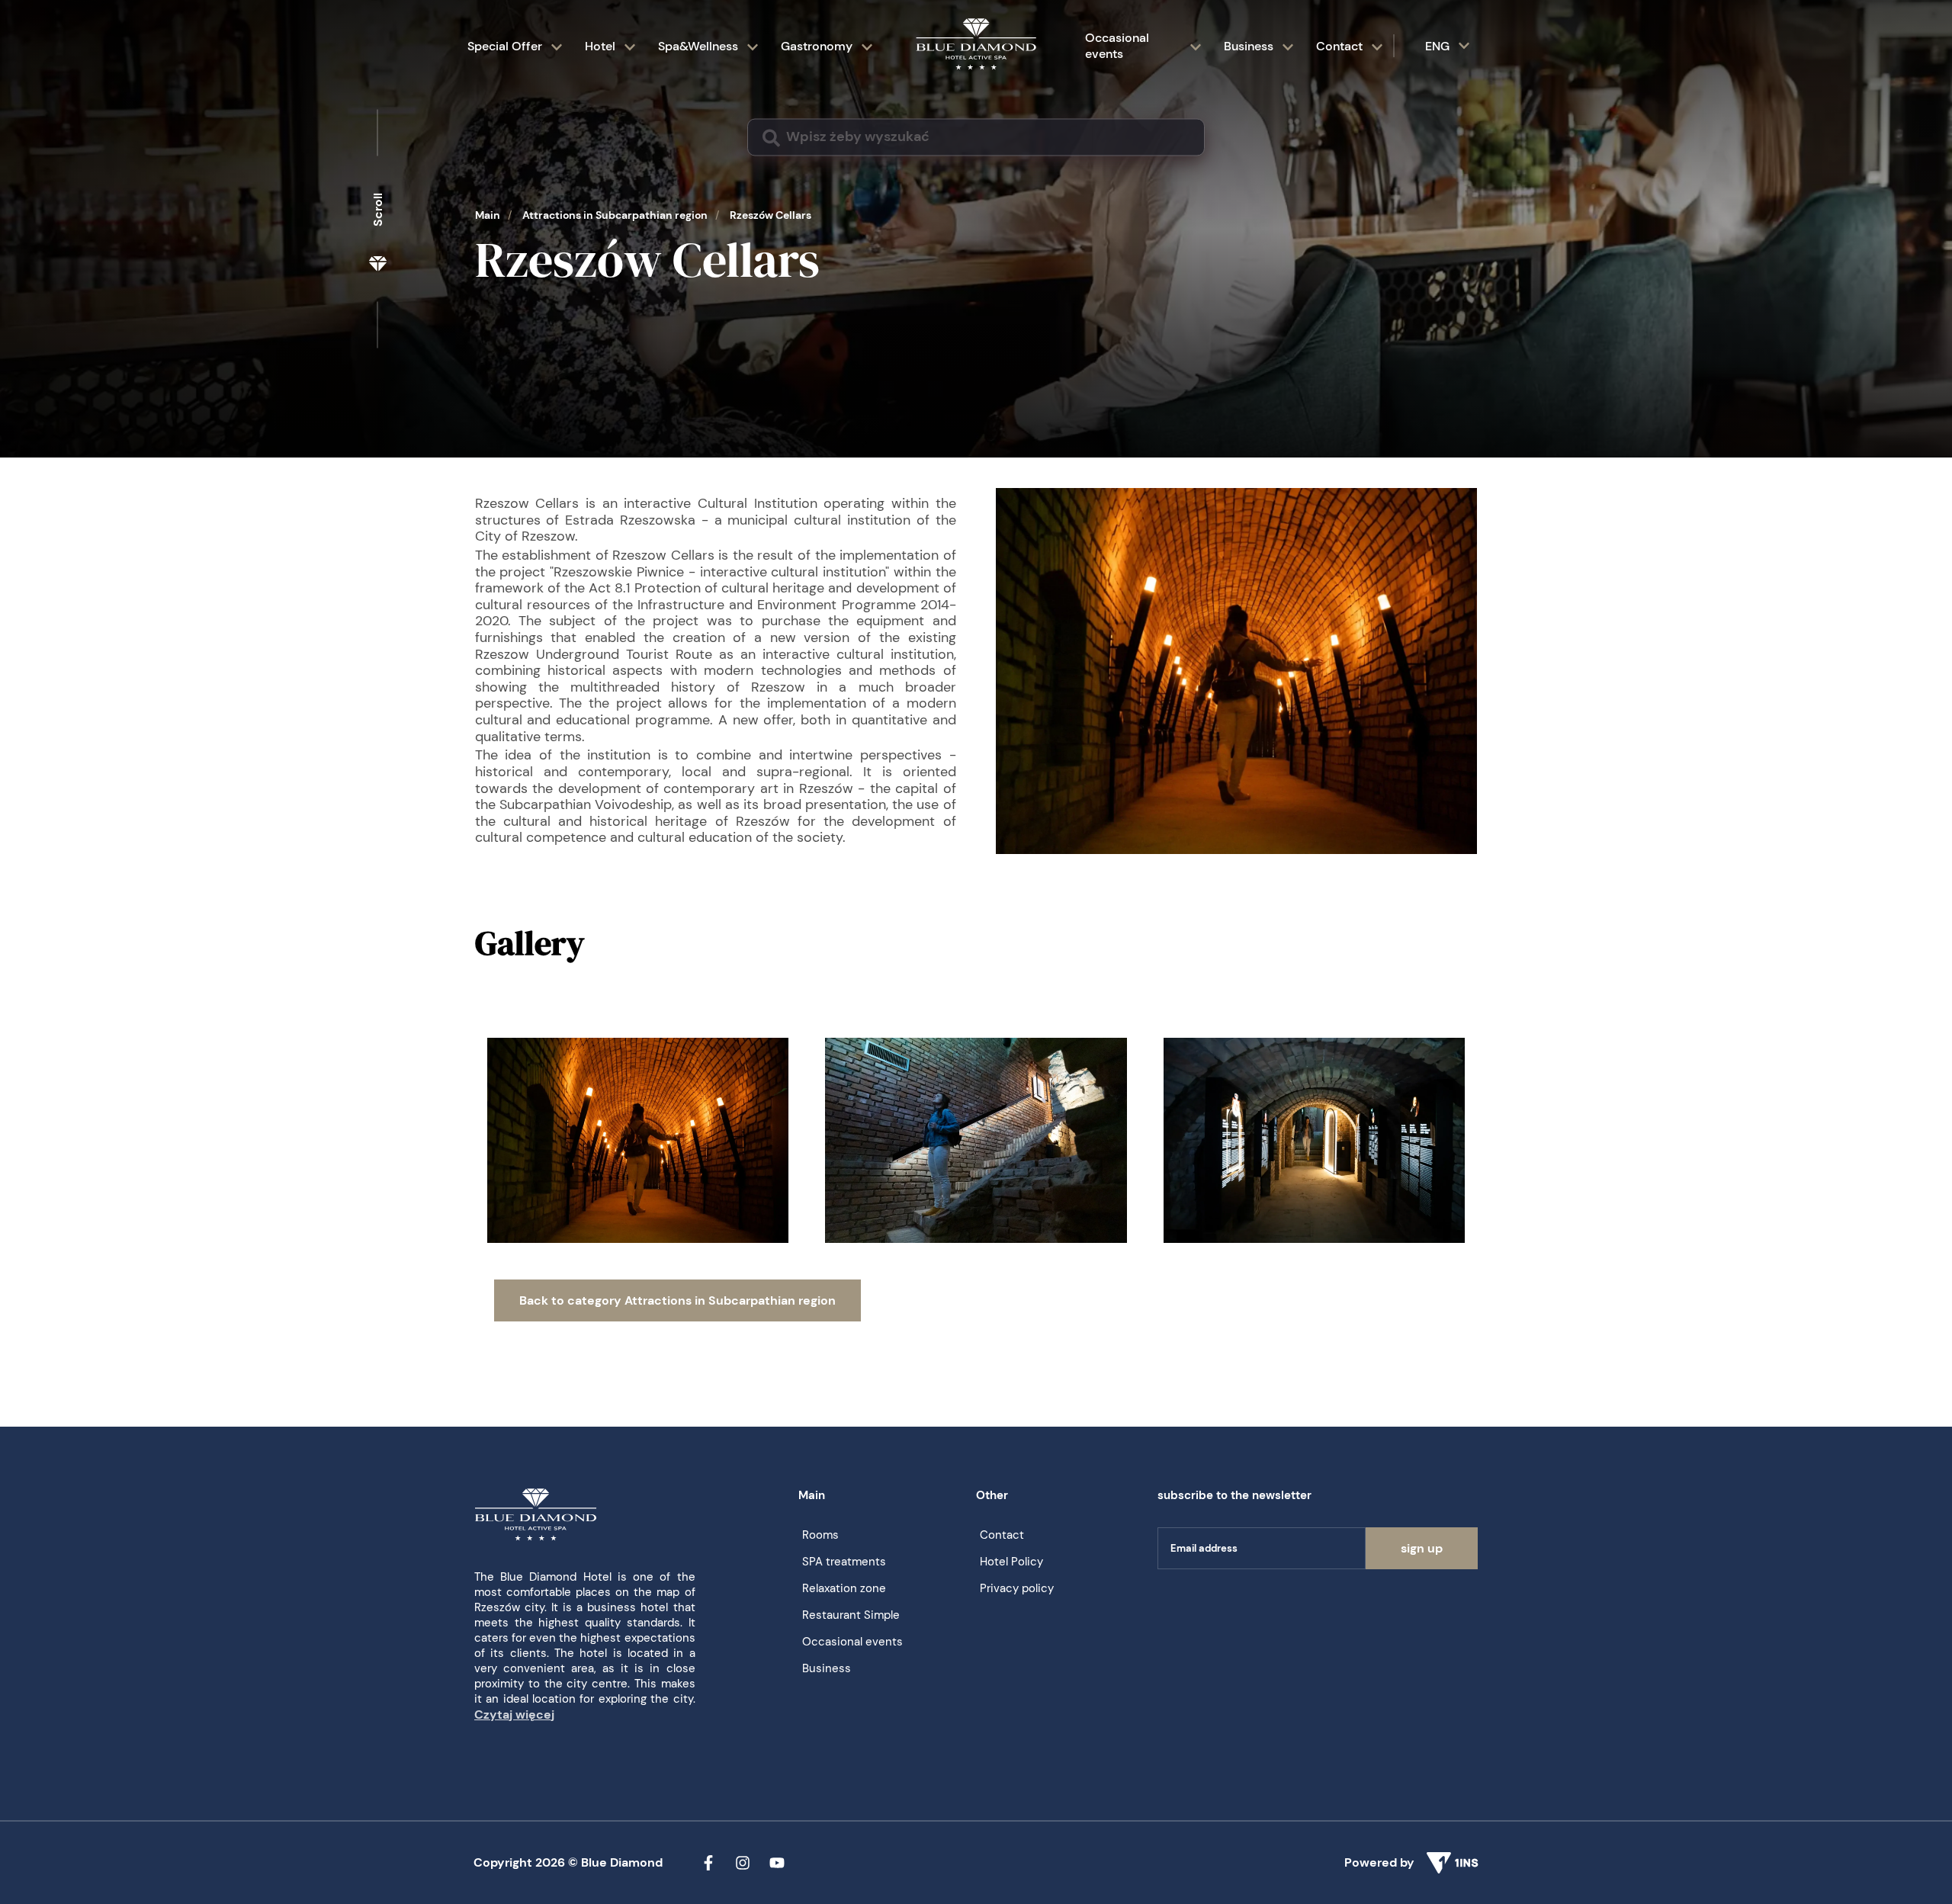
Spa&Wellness (698, 46)
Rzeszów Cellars (771, 215)
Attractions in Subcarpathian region (615, 215)
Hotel (600, 46)
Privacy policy (1017, 1588)
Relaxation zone (844, 1588)
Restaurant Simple (851, 1615)
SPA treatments (844, 1562)
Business (1249, 46)
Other (992, 1495)
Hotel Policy (1011, 1562)
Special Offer (505, 46)
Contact (1339, 46)
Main (488, 215)
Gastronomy (817, 46)
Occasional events (1117, 46)
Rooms (820, 1535)
